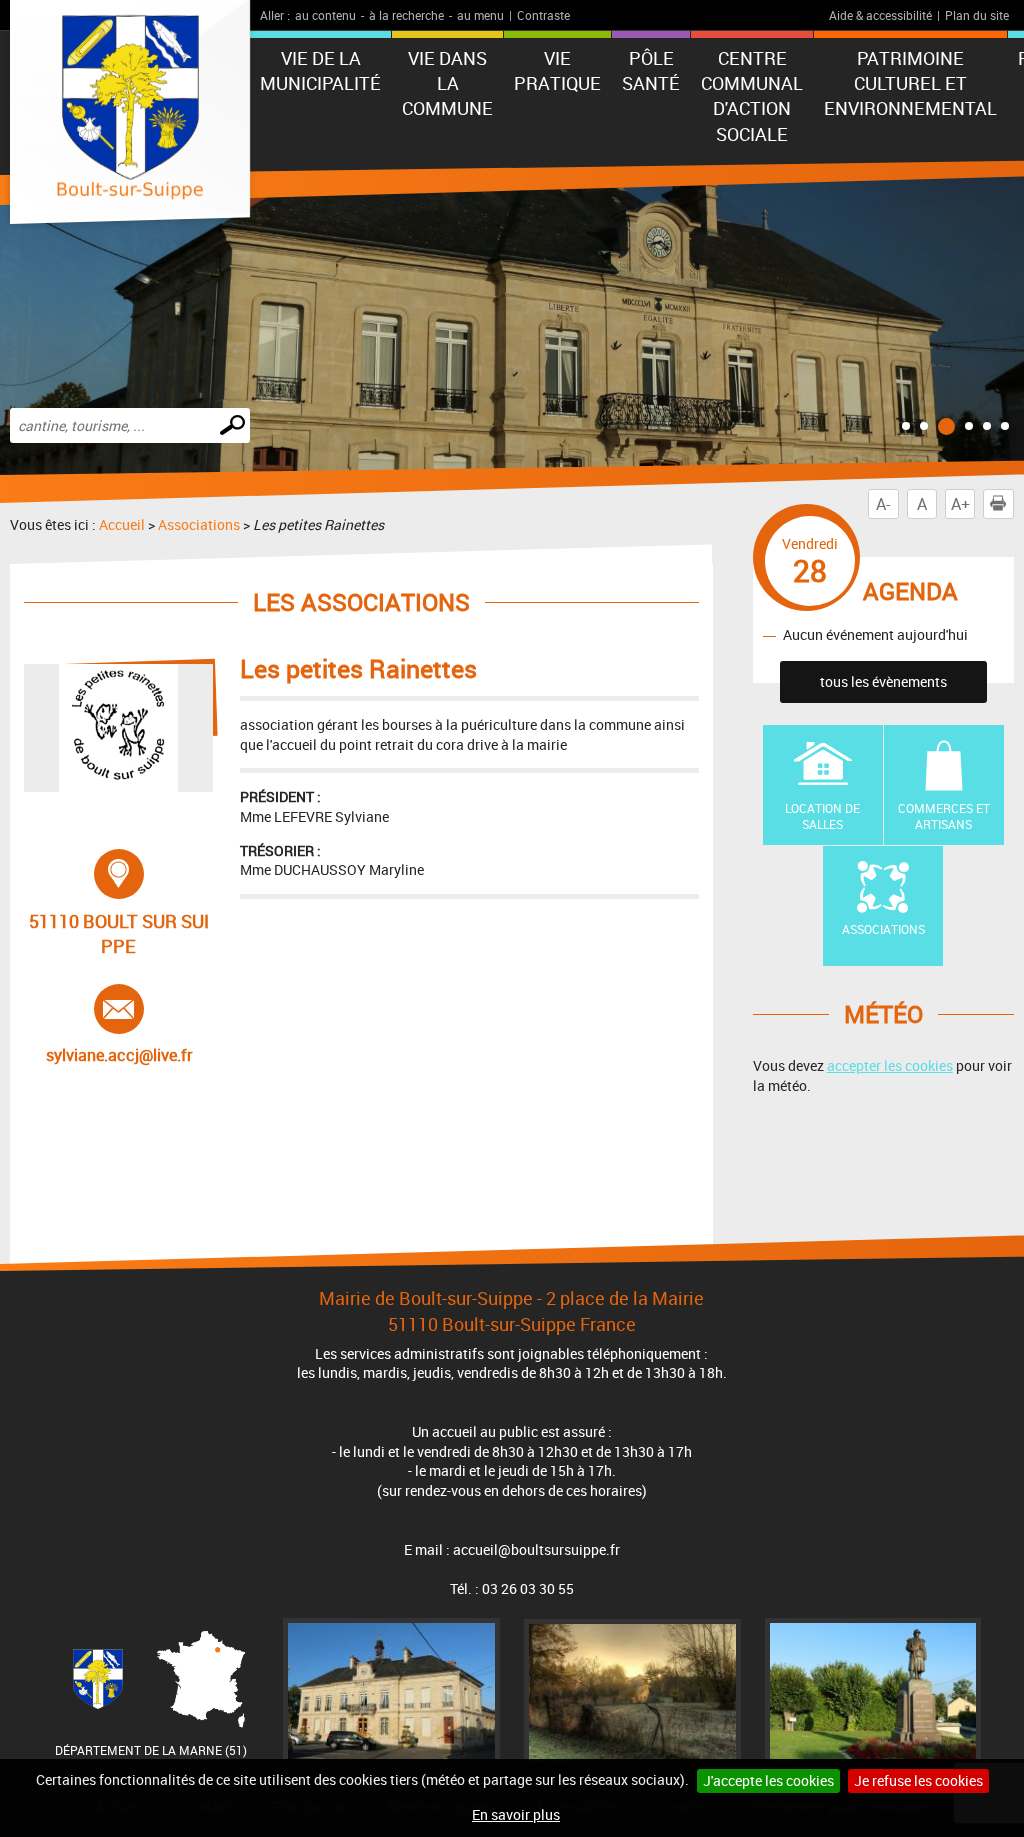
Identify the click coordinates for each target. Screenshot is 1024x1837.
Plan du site (977, 15)
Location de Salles (822, 816)
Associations (199, 524)
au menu (480, 15)
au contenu (325, 15)
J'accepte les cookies (768, 1780)
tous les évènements (883, 681)
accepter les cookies (890, 1065)
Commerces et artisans (944, 816)
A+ (960, 504)
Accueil (122, 524)
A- (883, 504)
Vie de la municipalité (320, 70)
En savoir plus (516, 1814)
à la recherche (406, 15)
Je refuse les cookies (918, 1780)
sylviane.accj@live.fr (121, 1025)
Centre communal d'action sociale (752, 96)
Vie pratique (557, 70)
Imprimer (998, 504)
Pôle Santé (651, 70)
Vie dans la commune (447, 83)
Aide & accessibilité (880, 15)
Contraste (543, 15)
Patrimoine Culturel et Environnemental (910, 83)
